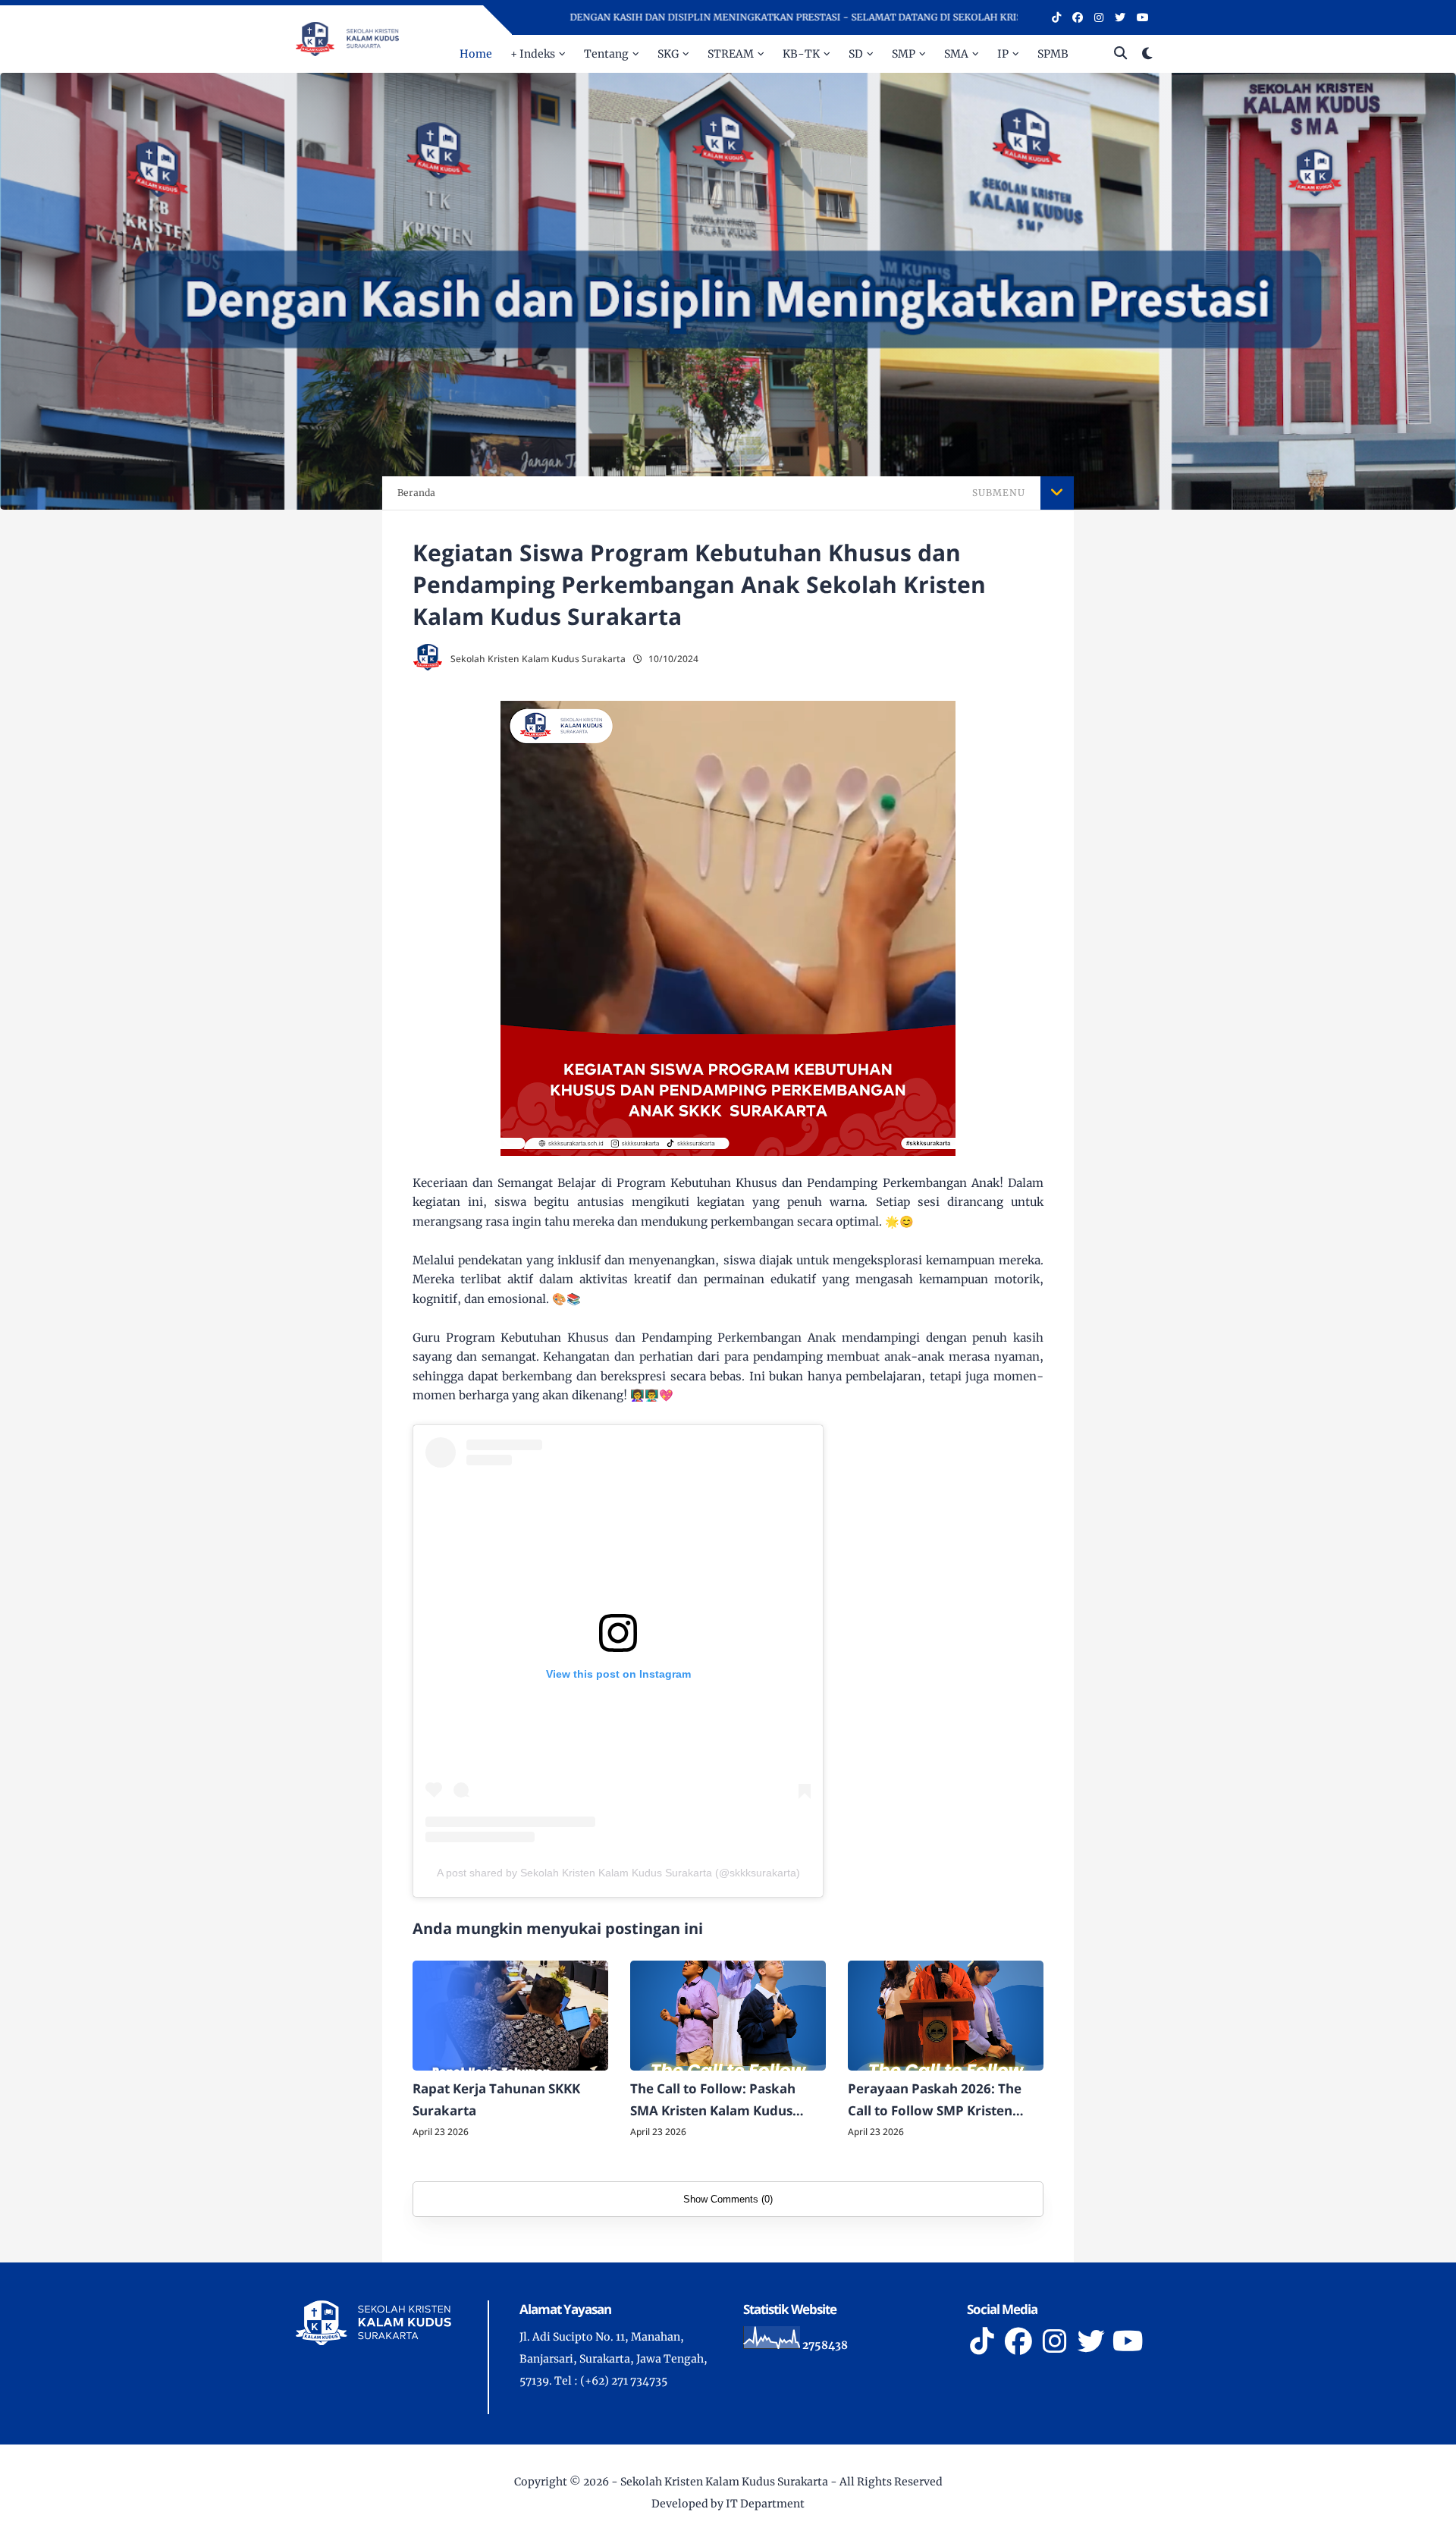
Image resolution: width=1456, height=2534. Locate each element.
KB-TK (801, 54)
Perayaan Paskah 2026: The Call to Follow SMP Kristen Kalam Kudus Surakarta (935, 2101)
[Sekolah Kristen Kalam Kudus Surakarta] (347, 38)
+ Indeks (533, 54)
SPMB (1053, 54)
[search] (1120, 54)
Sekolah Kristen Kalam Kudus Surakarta (724, 2482)
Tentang (606, 54)
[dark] (1147, 54)
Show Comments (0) (728, 2199)
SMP (904, 54)
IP (1003, 54)
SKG (668, 54)
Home (476, 54)
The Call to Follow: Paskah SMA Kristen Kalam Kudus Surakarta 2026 (713, 2101)
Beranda (416, 493)
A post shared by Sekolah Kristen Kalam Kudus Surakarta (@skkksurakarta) (618, 1873)
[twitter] (1120, 17)
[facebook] (1078, 17)
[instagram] (1099, 17)
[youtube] (1143, 17)
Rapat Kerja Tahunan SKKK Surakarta (496, 2099)
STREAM (731, 54)
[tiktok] (1056, 17)
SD (856, 54)
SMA (956, 54)
